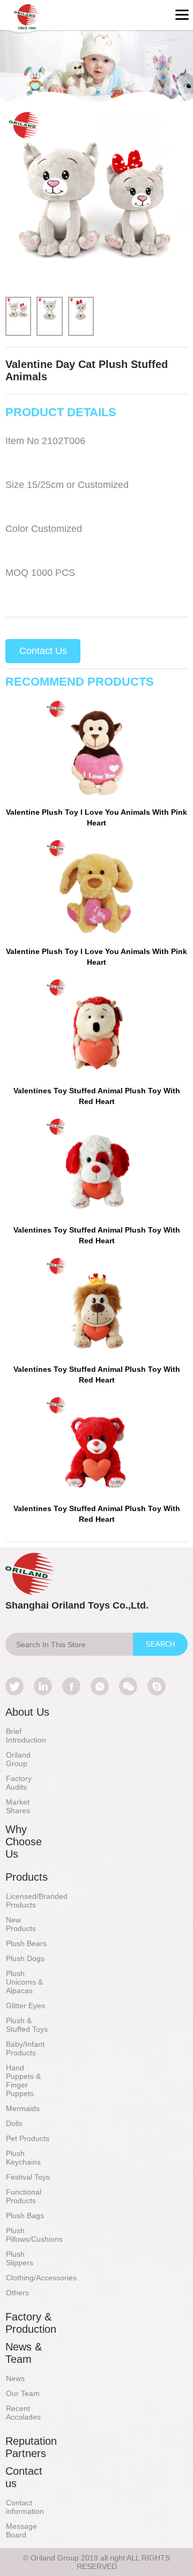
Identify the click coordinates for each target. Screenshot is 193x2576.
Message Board (21, 2530)
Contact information (25, 2507)
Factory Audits (19, 1783)
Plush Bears (26, 1943)
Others (17, 2293)
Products (27, 1877)
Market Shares (18, 1806)
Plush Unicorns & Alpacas (24, 1982)
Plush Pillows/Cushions (34, 2235)
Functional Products (24, 2196)
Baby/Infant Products (25, 2048)
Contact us (24, 2477)
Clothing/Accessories (41, 2278)
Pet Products (28, 2138)
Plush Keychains (23, 2158)
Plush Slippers (20, 2258)
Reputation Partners (31, 2447)
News (15, 2378)
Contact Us (43, 651)
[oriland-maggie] (157, 1686)
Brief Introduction (26, 1736)
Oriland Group (18, 1759)
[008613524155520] (100, 1686)
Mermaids (23, 2108)
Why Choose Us (24, 1842)
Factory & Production (31, 2323)
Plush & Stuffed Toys (27, 2025)
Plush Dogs (25, 1958)
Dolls (14, 2123)
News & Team (24, 2353)
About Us (27, 1712)
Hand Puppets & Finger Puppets (23, 2081)
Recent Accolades (23, 2413)
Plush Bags (25, 2215)
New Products (21, 1924)
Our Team (23, 2393)
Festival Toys (28, 2177)
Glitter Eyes (25, 2006)
